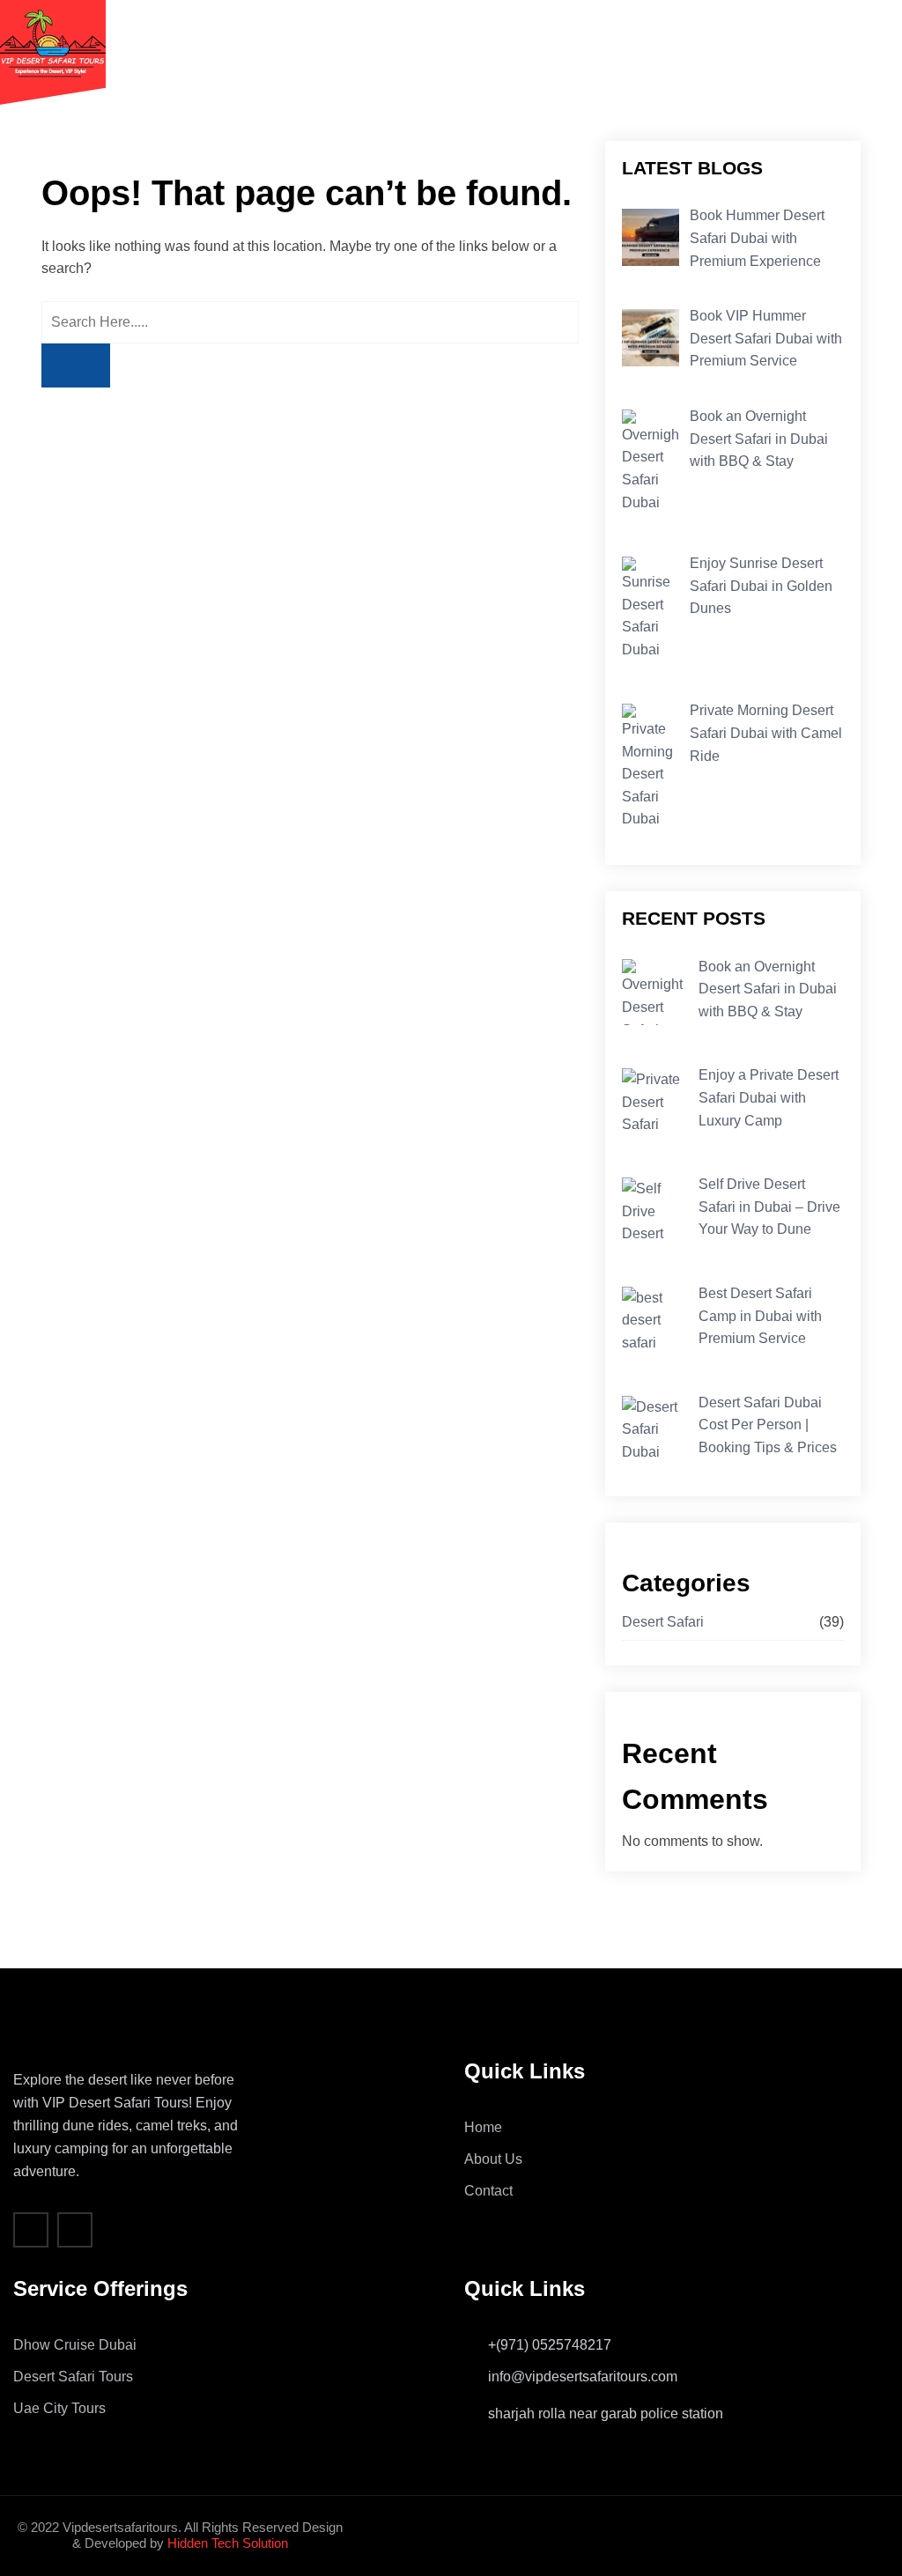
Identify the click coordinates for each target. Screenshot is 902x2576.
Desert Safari (663, 1622)
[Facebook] (31, 2230)
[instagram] (75, 2230)
